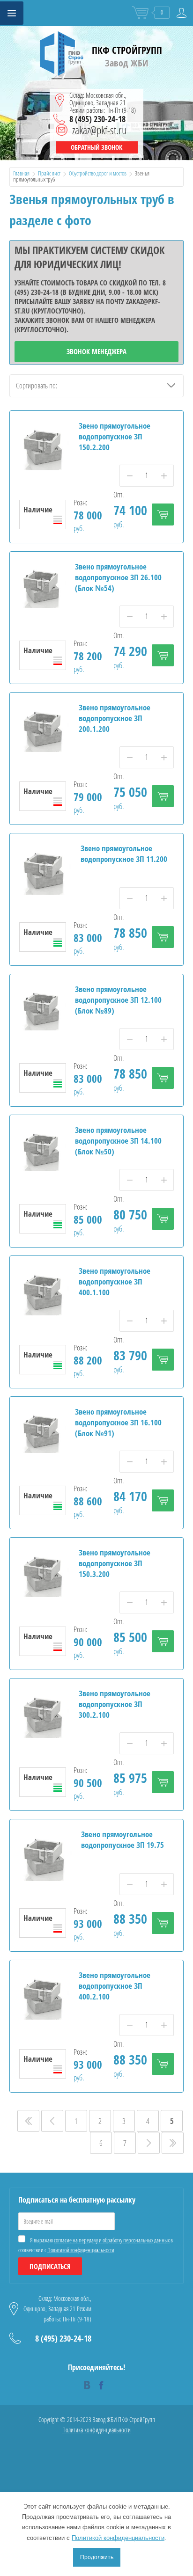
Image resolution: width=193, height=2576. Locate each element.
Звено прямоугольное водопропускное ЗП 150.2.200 (115, 436)
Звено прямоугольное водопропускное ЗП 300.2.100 (115, 1704)
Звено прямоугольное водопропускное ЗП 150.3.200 (115, 1563)
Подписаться (50, 2266)
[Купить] (163, 514)
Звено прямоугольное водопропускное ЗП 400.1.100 (115, 1281)
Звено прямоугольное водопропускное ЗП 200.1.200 (115, 718)
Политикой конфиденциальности (81, 2250)
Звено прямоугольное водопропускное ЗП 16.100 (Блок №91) (118, 1422)
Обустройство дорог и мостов (98, 173)
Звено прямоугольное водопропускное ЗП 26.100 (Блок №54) (118, 577)
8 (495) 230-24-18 (97, 119)
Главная (21, 173)
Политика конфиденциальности (96, 2430)
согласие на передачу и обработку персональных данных (112, 2240)
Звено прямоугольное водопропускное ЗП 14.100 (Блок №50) (118, 1141)
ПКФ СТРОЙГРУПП (127, 50)
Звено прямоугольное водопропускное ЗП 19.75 (122, 1839)
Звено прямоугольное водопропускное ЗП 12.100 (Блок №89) (118, 1000)
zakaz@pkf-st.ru (99, 130)
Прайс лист (49, 173)
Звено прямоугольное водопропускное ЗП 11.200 (124, 854)
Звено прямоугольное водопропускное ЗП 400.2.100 (115, 1986)
